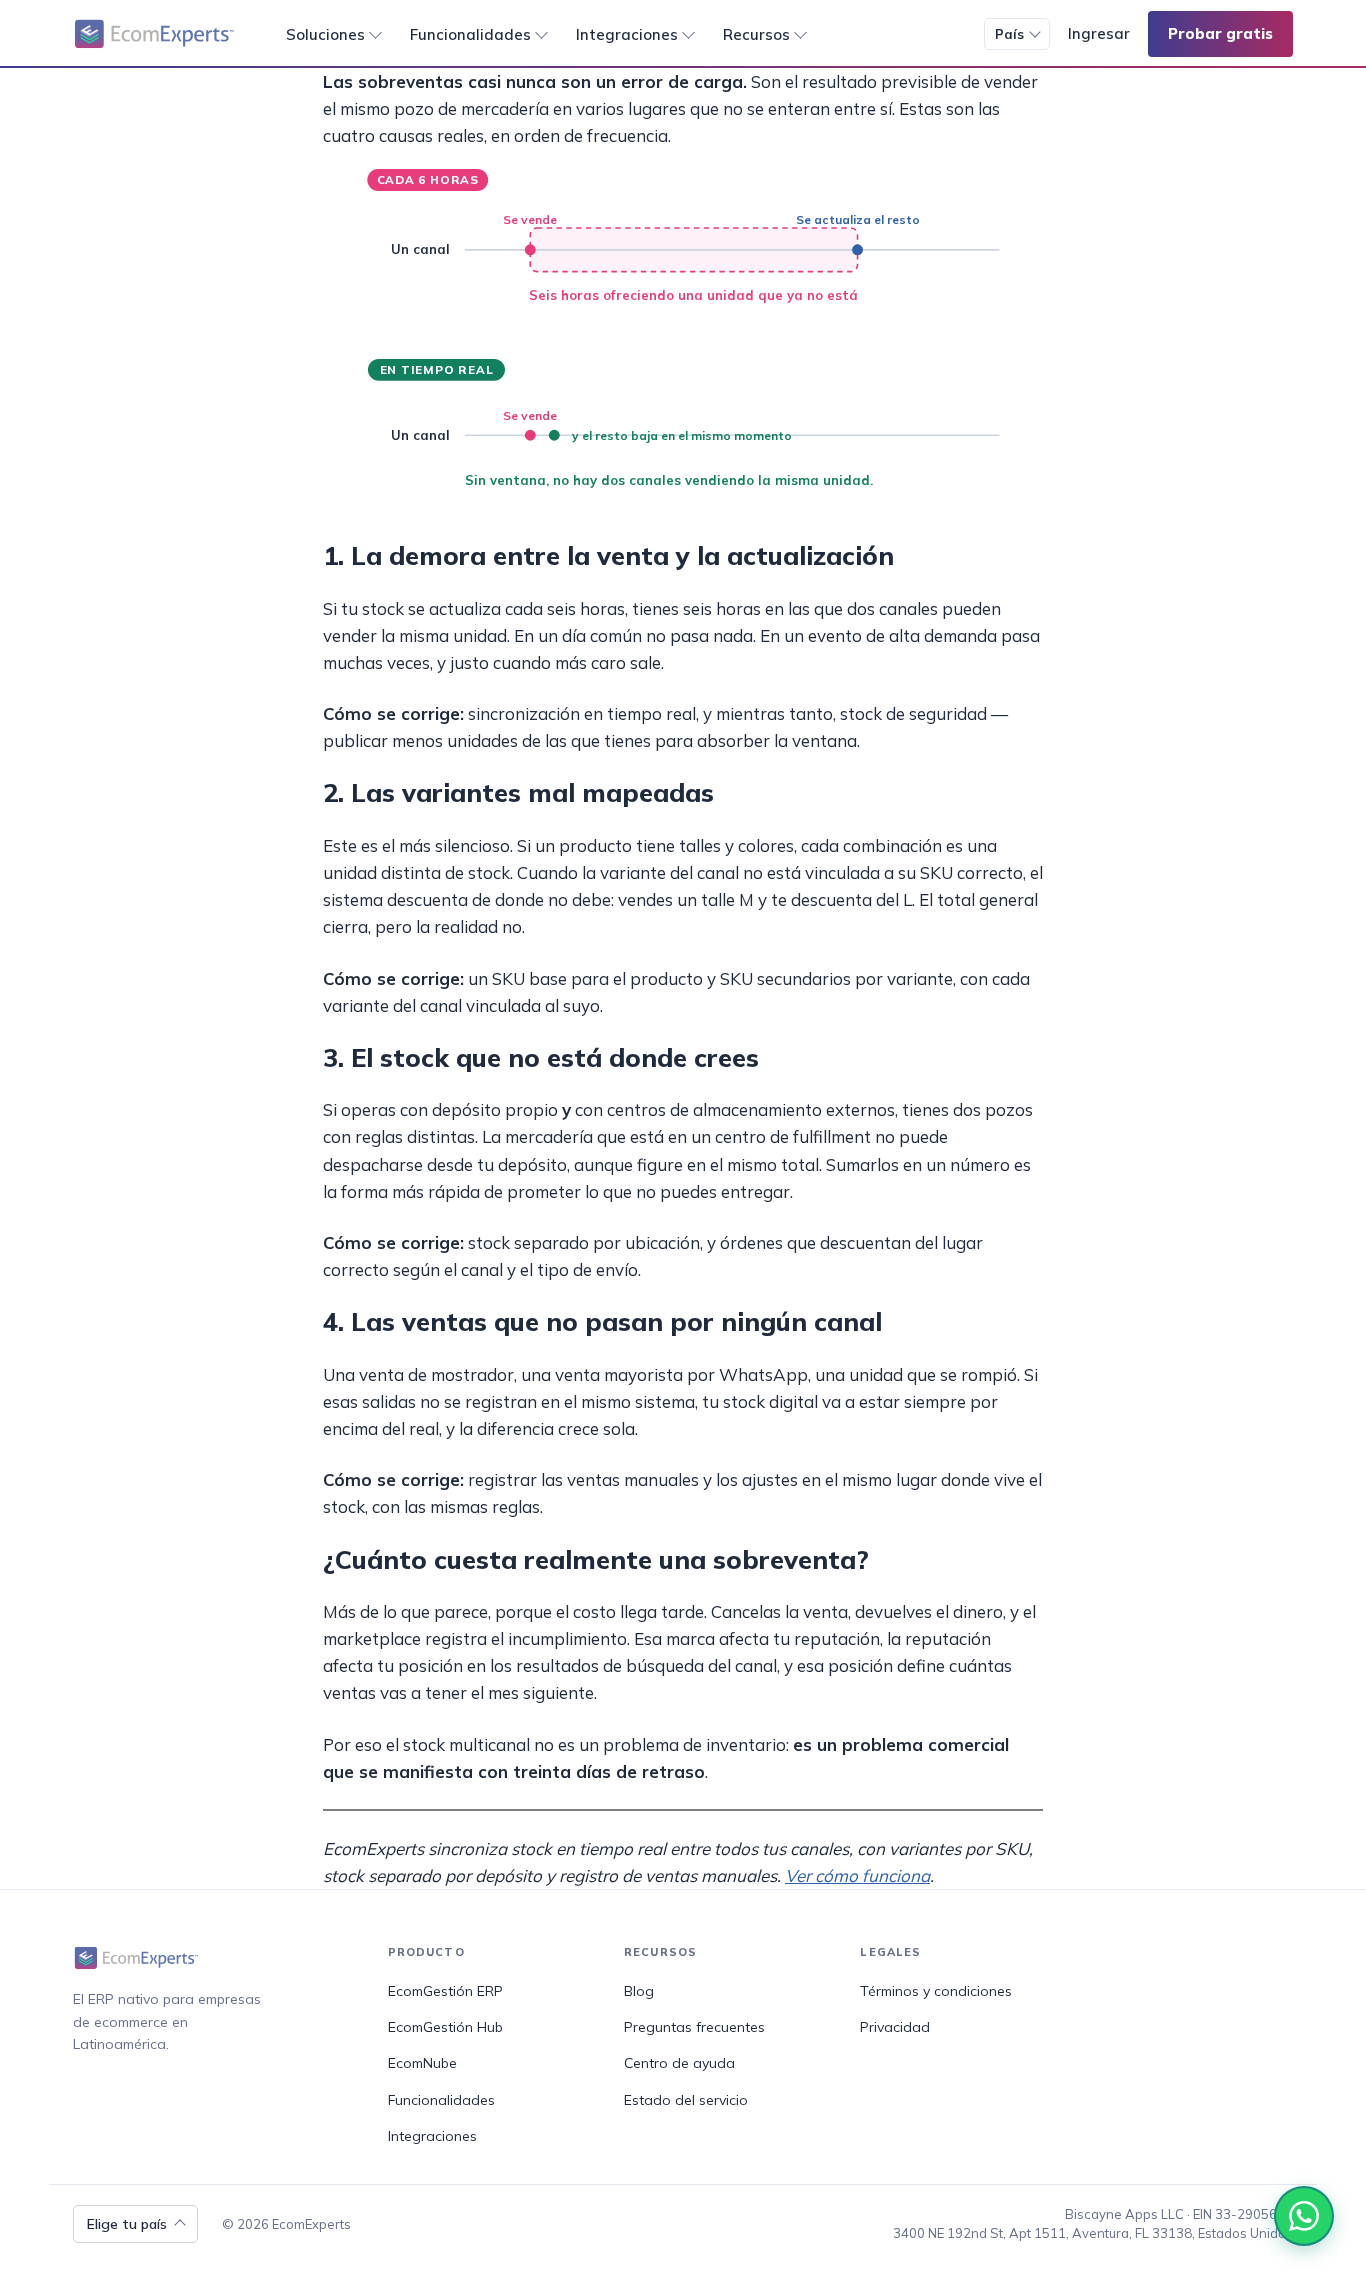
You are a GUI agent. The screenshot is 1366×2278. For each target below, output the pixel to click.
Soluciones (325, 34)
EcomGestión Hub (445, 2027)
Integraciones (627, 34)
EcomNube (422, 2063)
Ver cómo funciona (857, 1875)
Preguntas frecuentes (694, 2027)
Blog (639, 1991)
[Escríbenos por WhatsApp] (1304, 2216)
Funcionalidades (470, 34)
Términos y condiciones (936, 1991)
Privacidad (895, 2027)
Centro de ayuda (679, 2063)
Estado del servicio (686, 2100)
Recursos (756, 34)
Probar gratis (1220, 33)
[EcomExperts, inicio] (156, 34)
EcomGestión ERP (445, 1991)
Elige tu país (127, 2224)
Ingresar (1099, 33)
